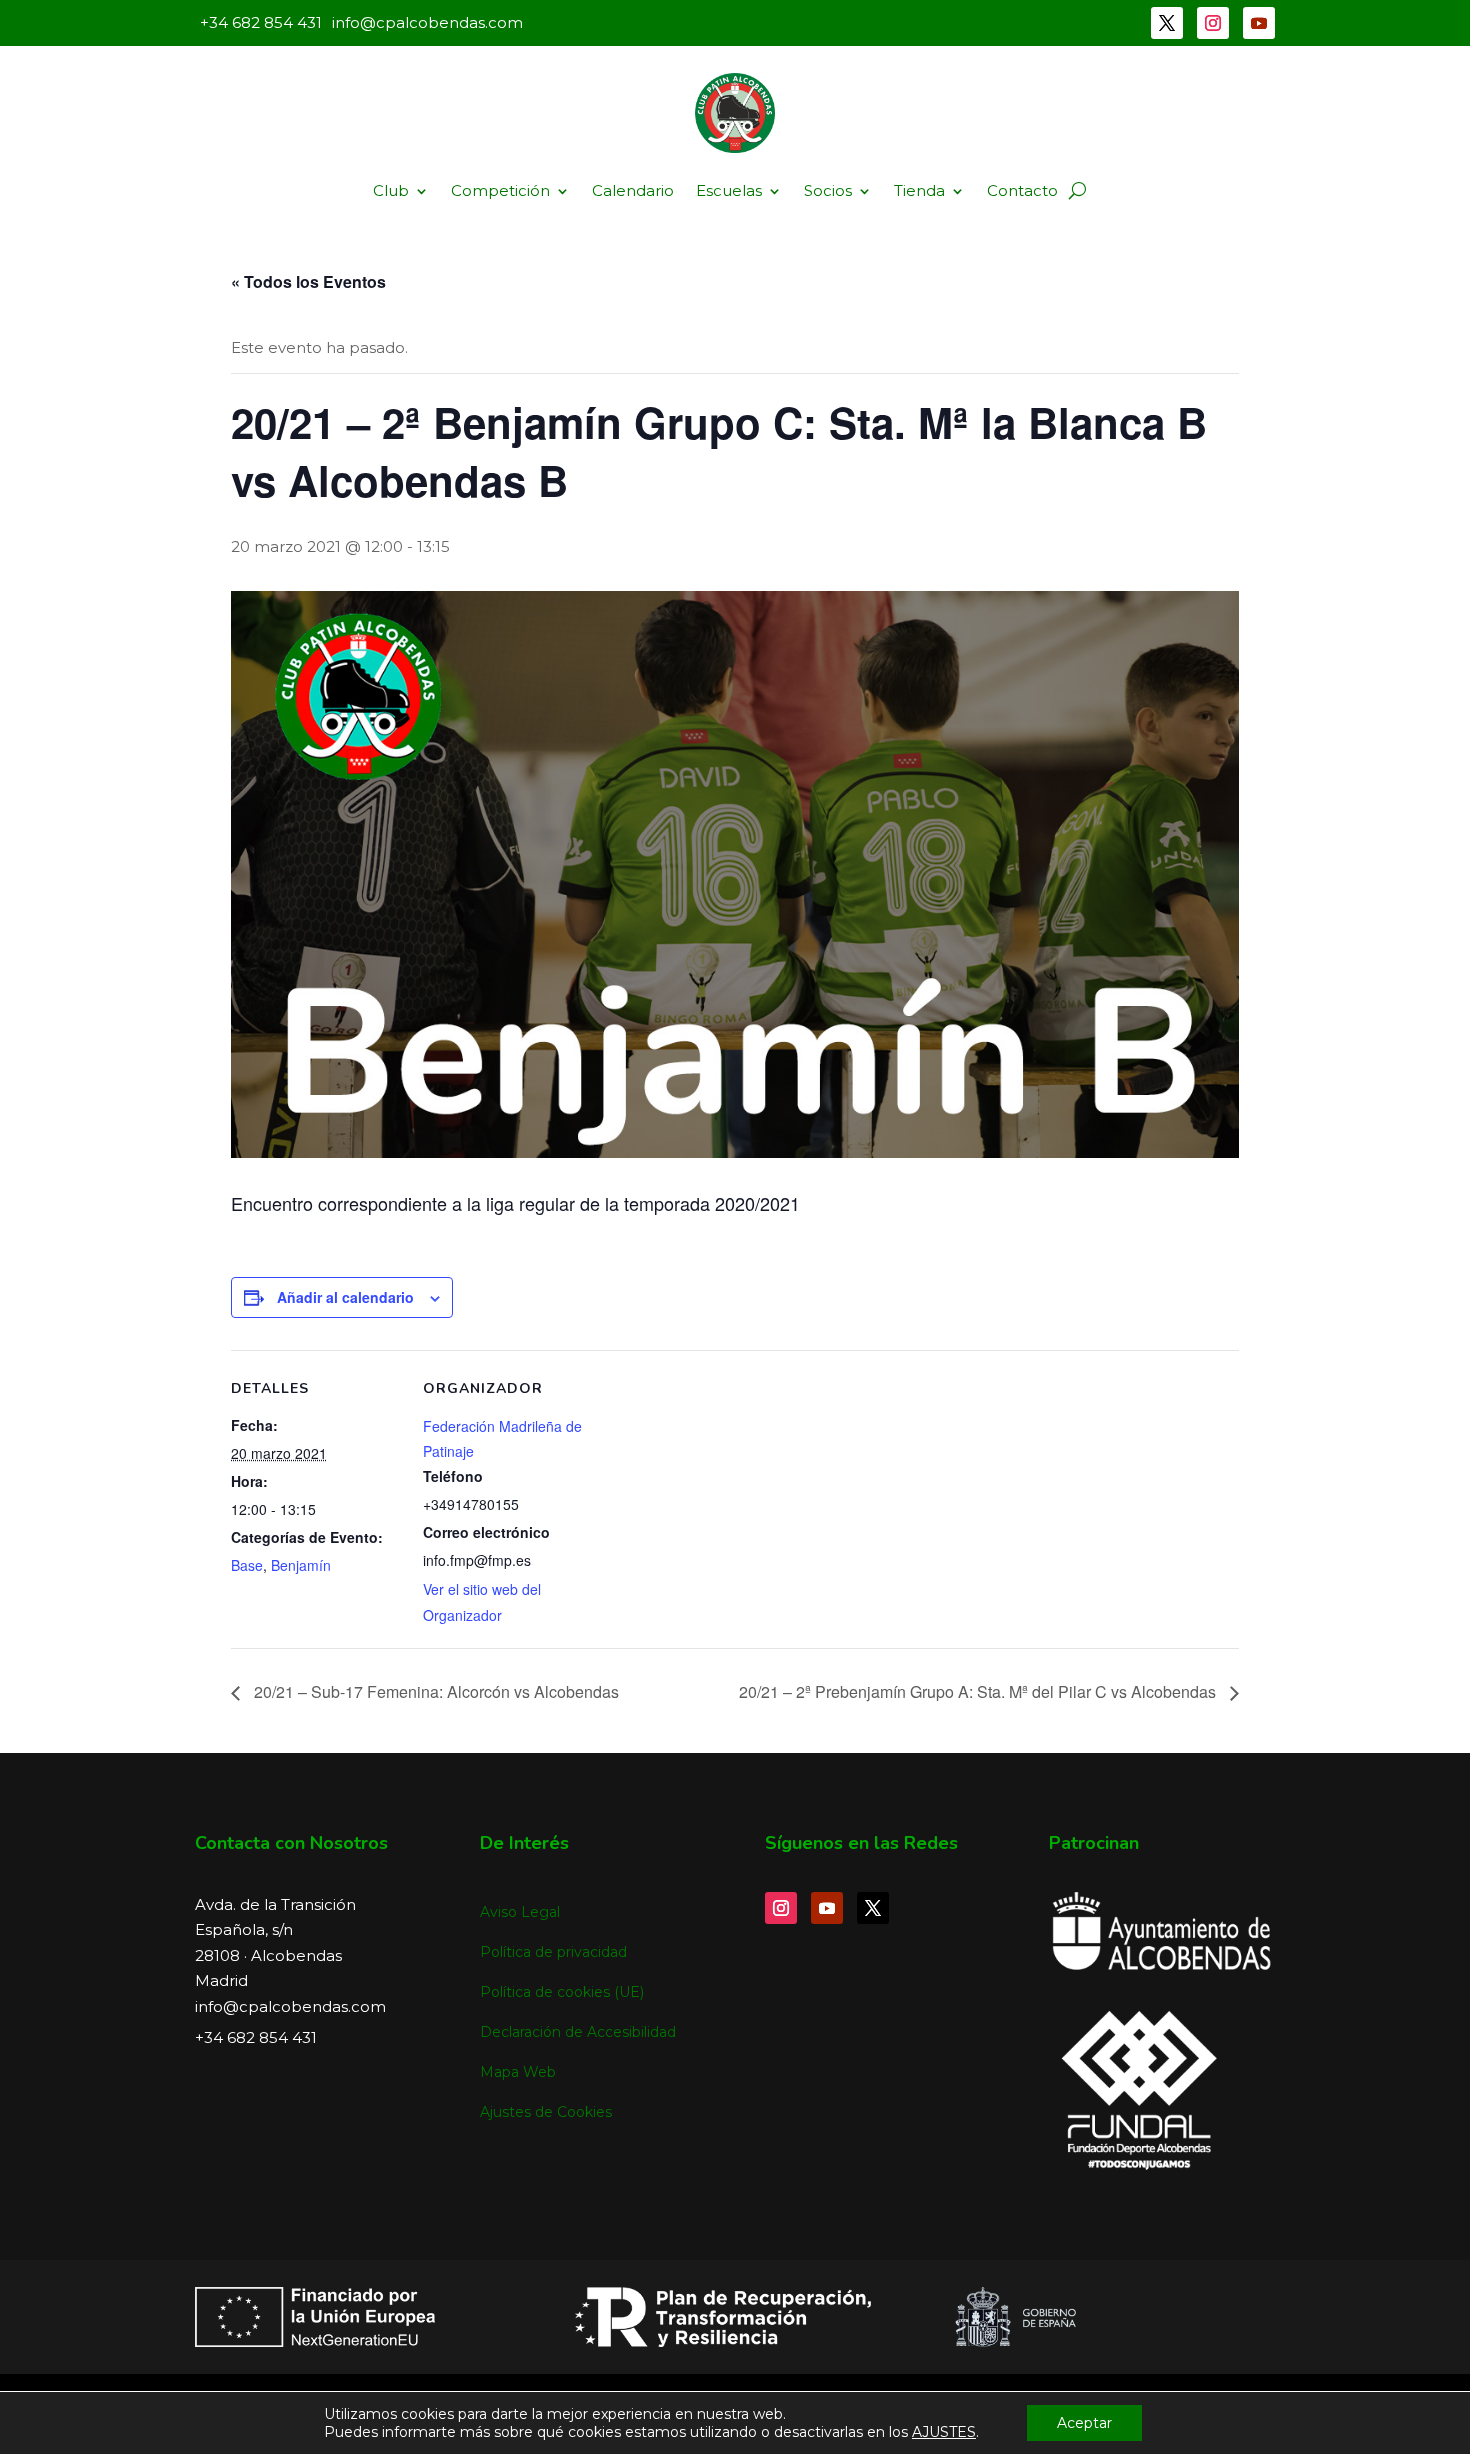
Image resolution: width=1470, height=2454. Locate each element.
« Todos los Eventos (308, 281)
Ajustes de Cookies (546, 2112)
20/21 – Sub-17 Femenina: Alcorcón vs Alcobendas (434, 1691)
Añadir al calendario (345, 1297)
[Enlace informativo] (735, 113)
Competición (500, 190)
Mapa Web (518, 2072)
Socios (828, 190)
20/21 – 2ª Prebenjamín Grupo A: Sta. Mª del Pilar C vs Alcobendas (979, 1691)
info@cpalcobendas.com (290, 2006)
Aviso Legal (520, 1912)
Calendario (633, 190)
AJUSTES (944, 2432)
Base (247, 1565)
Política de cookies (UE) (562, 1992)
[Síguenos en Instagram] (1213, 23)
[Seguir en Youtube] (1259, 23)
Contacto (1022, 190)
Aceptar (1084, 2423)
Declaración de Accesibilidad (578, 2032)
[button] (1077, 191)
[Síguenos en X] (1167, 23)
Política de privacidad (553, 1952)
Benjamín (301, 1565)
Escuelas (729, 190)
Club (391, 190)
